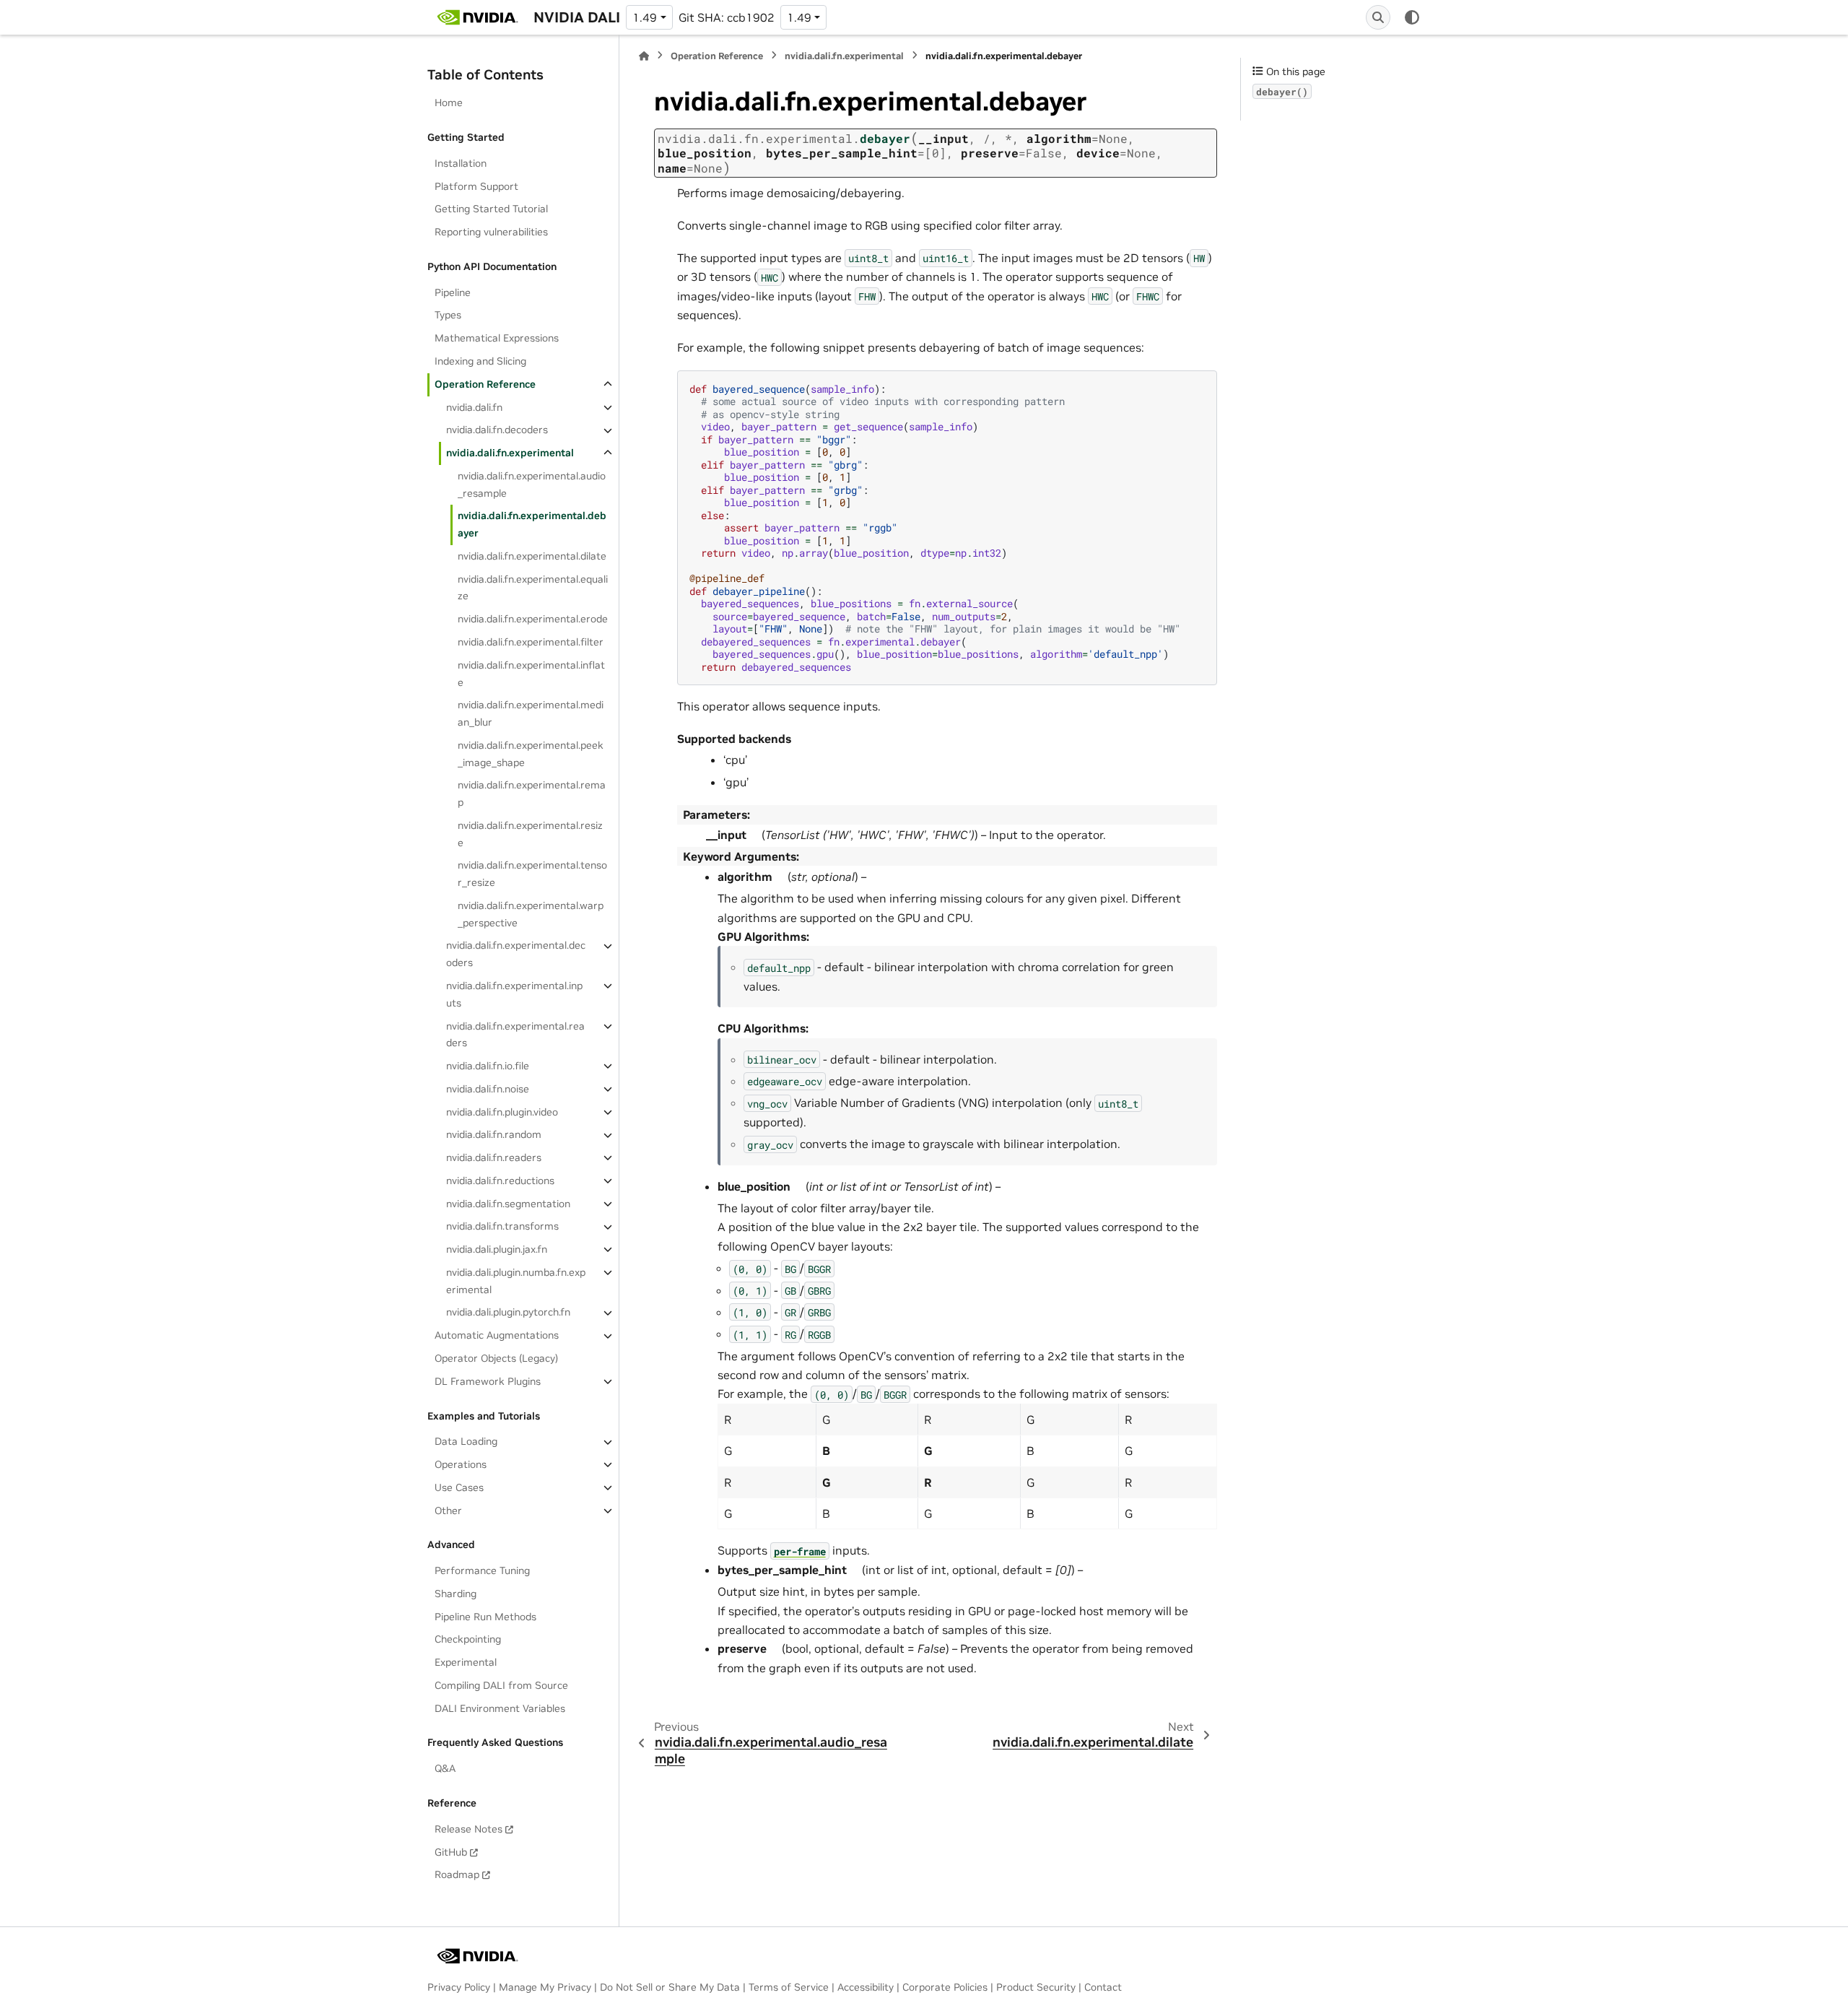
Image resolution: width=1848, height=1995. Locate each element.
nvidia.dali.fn (474, 407)
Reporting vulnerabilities (491, 232)
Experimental (466, 1663)
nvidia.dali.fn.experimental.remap (532, 794)
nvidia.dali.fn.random (494, 1135)
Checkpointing (468, 1640)
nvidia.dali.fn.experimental (510, 453)
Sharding (456, 1594)
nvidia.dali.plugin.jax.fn (497, 1249)
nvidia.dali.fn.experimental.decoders (516, 955)
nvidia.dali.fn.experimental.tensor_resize (532, 874)
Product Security (1036, 1987)
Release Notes (468, 1829)
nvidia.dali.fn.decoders (497, 430)
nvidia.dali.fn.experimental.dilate (532, 556)
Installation (461, 163)
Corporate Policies (945, 1987)
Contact (1103, 1987)
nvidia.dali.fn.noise (488, 1089)
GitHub (451, 1852)
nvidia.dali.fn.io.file (488, 1066)
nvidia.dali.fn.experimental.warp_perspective (531, 914)
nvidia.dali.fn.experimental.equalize (533, 588)
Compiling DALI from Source (501, 1685)
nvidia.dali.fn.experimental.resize (530, 834)
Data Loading (466, 1442)
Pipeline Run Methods (485, 1617)
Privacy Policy (459, 1987)
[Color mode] (1412, 17)
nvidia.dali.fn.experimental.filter (531, 642)
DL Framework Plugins (488, 1381)
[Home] (644, 56)
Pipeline (453, 292)
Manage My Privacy (545, 1987)
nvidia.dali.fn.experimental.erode (533, 620)
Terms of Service (789, 1987)
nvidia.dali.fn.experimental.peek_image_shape (531, 754)
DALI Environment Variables (500, 1708)
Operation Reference (485, 384)
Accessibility (866, 1987)
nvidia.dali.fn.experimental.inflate (531, 674)
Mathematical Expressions (497, 339)
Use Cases (459, 1487)
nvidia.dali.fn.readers (494, 1157)
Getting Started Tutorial (491, 209)
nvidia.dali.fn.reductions (500, 1181)
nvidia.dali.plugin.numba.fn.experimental (516, 1281)
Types (448, 316)
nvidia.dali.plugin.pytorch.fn (508, 1313)
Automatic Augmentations (497, 1336)
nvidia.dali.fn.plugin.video (502, 1112)
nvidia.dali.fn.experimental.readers (515, 1035)
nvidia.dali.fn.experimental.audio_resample (532, 484)
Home (449, 103)
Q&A (445, 1769)
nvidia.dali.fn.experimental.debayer (532, 525)
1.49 (645, 17)
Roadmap (457, 1875)
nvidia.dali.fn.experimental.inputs (514, 994)
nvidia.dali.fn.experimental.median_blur (531, 714)
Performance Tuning (482, 1570)
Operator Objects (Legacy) (496, 1358)
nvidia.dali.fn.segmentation (508, 1204)
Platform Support (476, 186)
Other (448, 1511)
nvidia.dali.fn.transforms (502, 1227)
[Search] (1378, 17)
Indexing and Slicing (480, 361)
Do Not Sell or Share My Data (670, 1987)
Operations (461, 1464)
